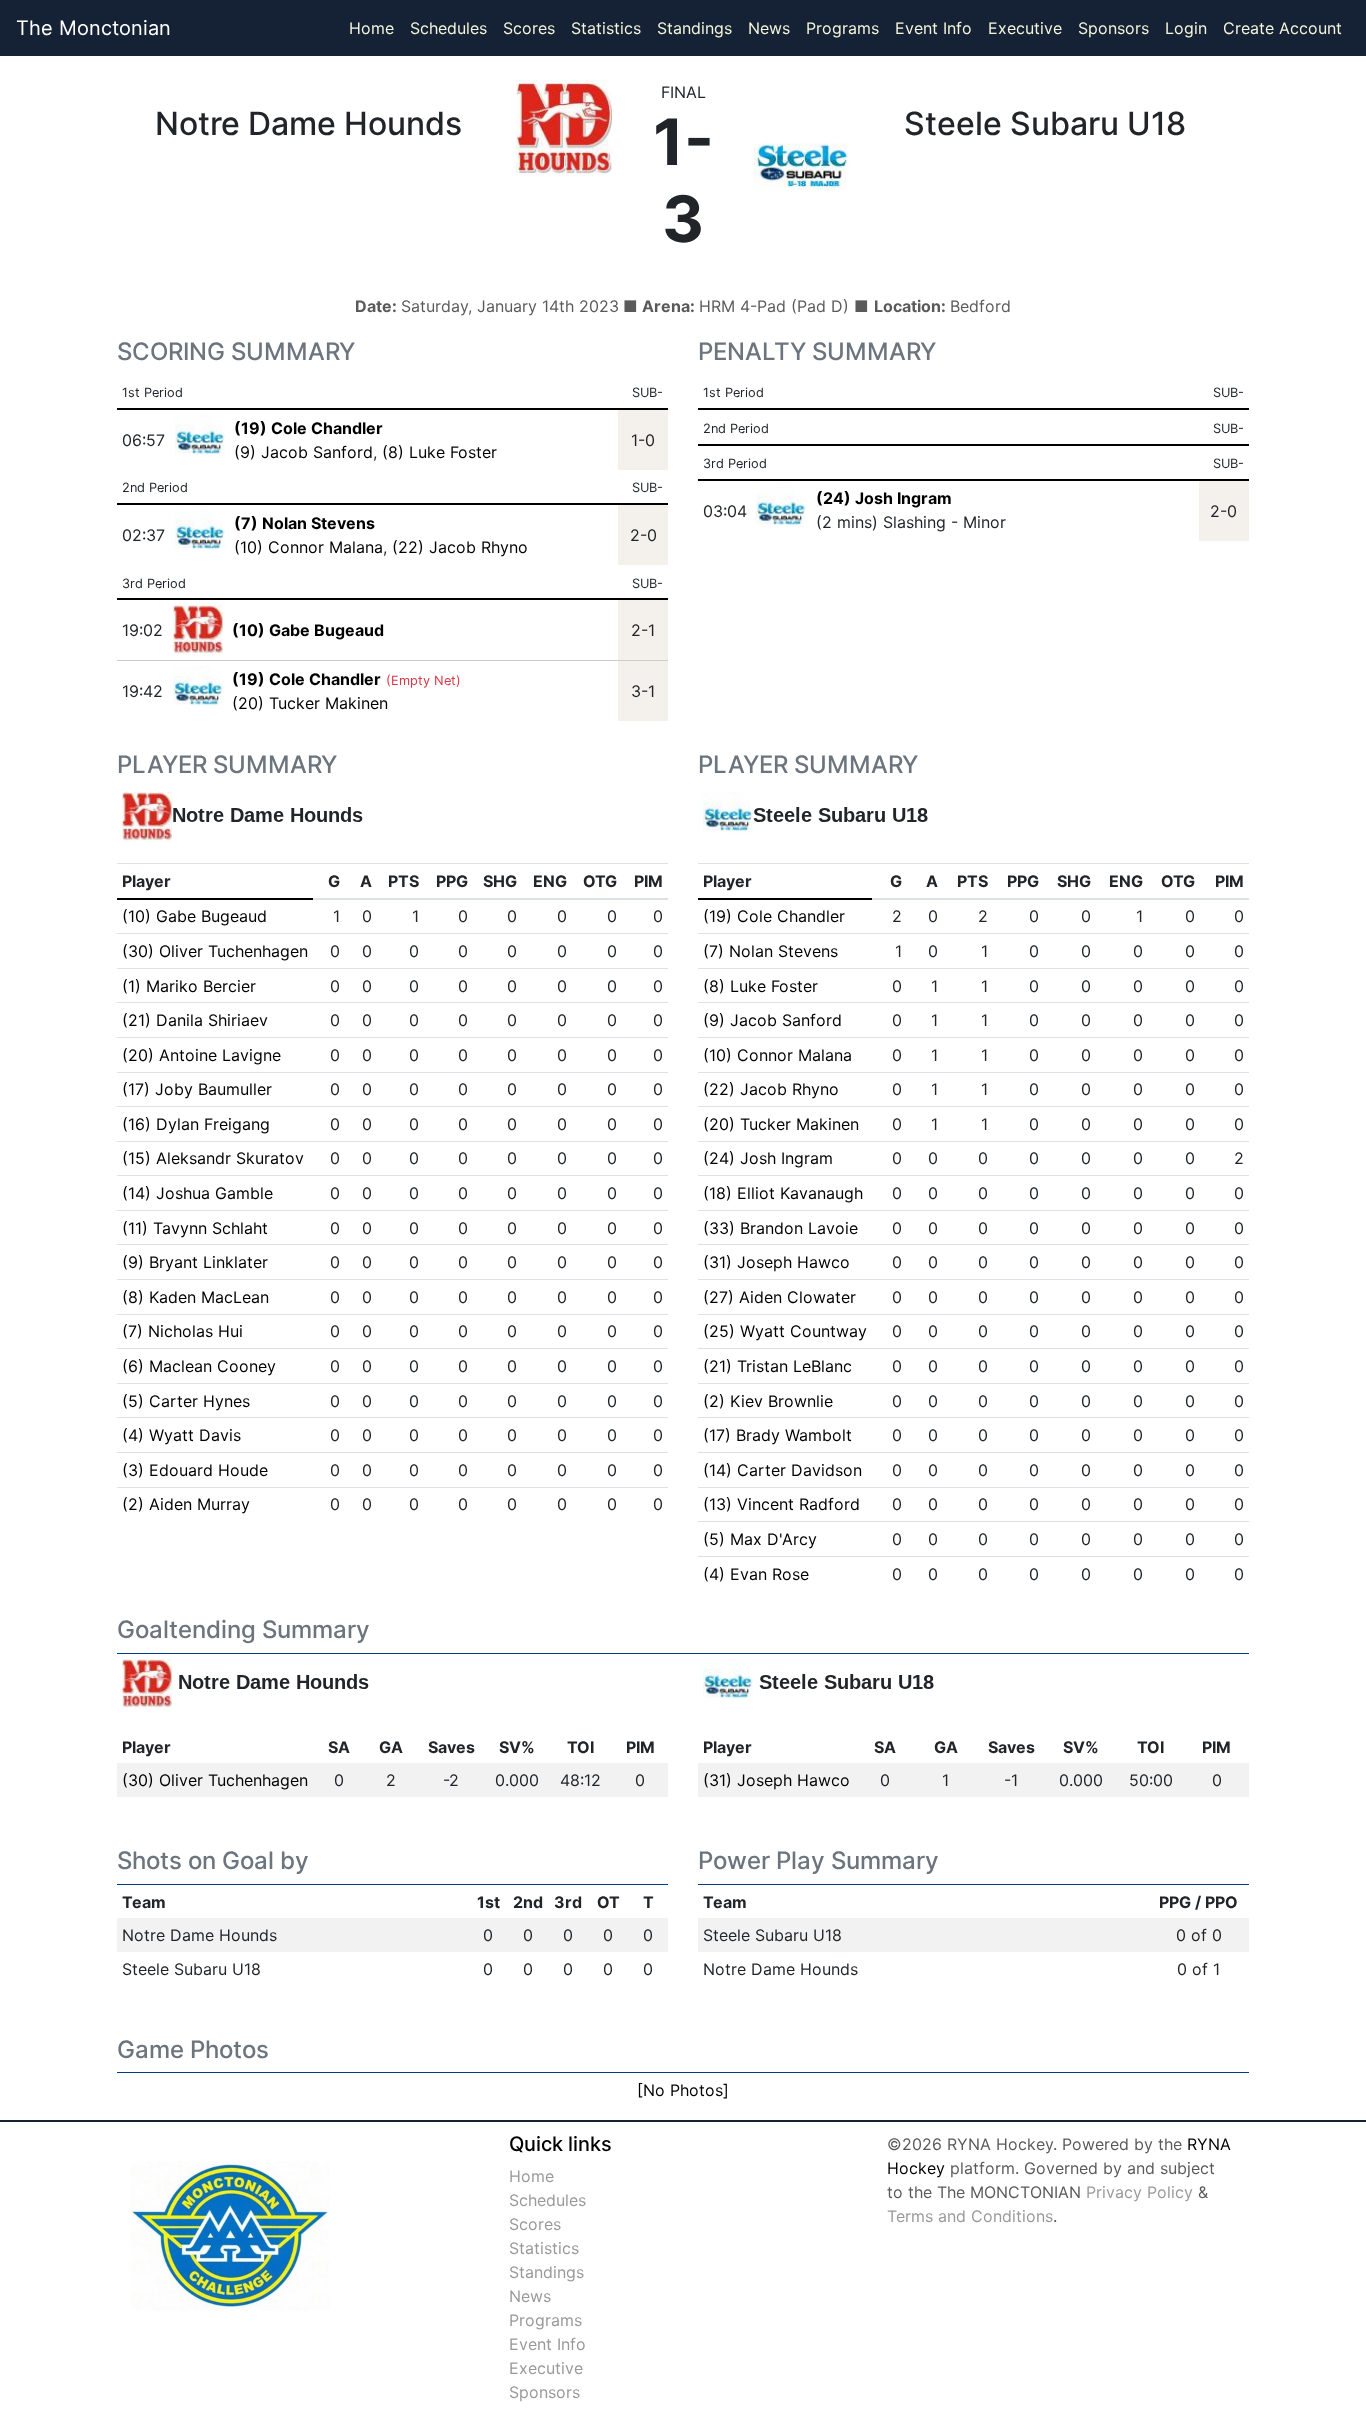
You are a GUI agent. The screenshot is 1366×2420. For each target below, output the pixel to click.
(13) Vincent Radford (781, 1504)
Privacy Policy (1139, 2192)
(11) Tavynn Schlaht (195, 1228)
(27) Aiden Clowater (779, 1297)
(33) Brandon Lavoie (780, 1228)
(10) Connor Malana (308, 547)
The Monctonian (93, 28)
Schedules (448, 28)
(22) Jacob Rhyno (460, 547)
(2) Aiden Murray (186, 1504)
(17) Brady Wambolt (777, 1435)
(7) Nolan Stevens (770, 951)
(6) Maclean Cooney (199, 1366)
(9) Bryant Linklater (195, 1262)
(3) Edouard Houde (195, 1470)
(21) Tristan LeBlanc (777, 1366)
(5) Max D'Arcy (760, 1539)
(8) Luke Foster (439, 452)
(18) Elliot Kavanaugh (783, 1193)
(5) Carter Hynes (186, 1401)
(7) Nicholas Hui (182, 1331)
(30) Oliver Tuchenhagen (215, 951)
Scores (533, 27)
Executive (1025, 28)
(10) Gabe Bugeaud (194, 916)
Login (1186, 28)
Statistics (610, 27)
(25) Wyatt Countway (785, 1331)
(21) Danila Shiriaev (195, 1020)
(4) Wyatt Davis (181, 1435)
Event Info (933, 28)
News (769, 28)
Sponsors (1113, 28)
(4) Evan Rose (756, 1574)
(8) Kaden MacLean (195, 1297)
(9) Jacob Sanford (303, 452)
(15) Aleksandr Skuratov (213, 1158)
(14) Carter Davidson (782, 1470)
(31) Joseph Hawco (776, 1262)
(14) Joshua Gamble (197, 1193)
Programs (842, 28)
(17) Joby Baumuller (197, 1089)
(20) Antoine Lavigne (201, 1055)
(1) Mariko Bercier (189, 986)
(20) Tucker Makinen (310, 703)
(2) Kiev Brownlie (768, 1401)
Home (371, 28)
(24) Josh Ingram (884, 498)
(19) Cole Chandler (774, 916)
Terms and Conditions (970, 2216)
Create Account (1282, 28)
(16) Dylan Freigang (196, 1124)
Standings (694, 28)
